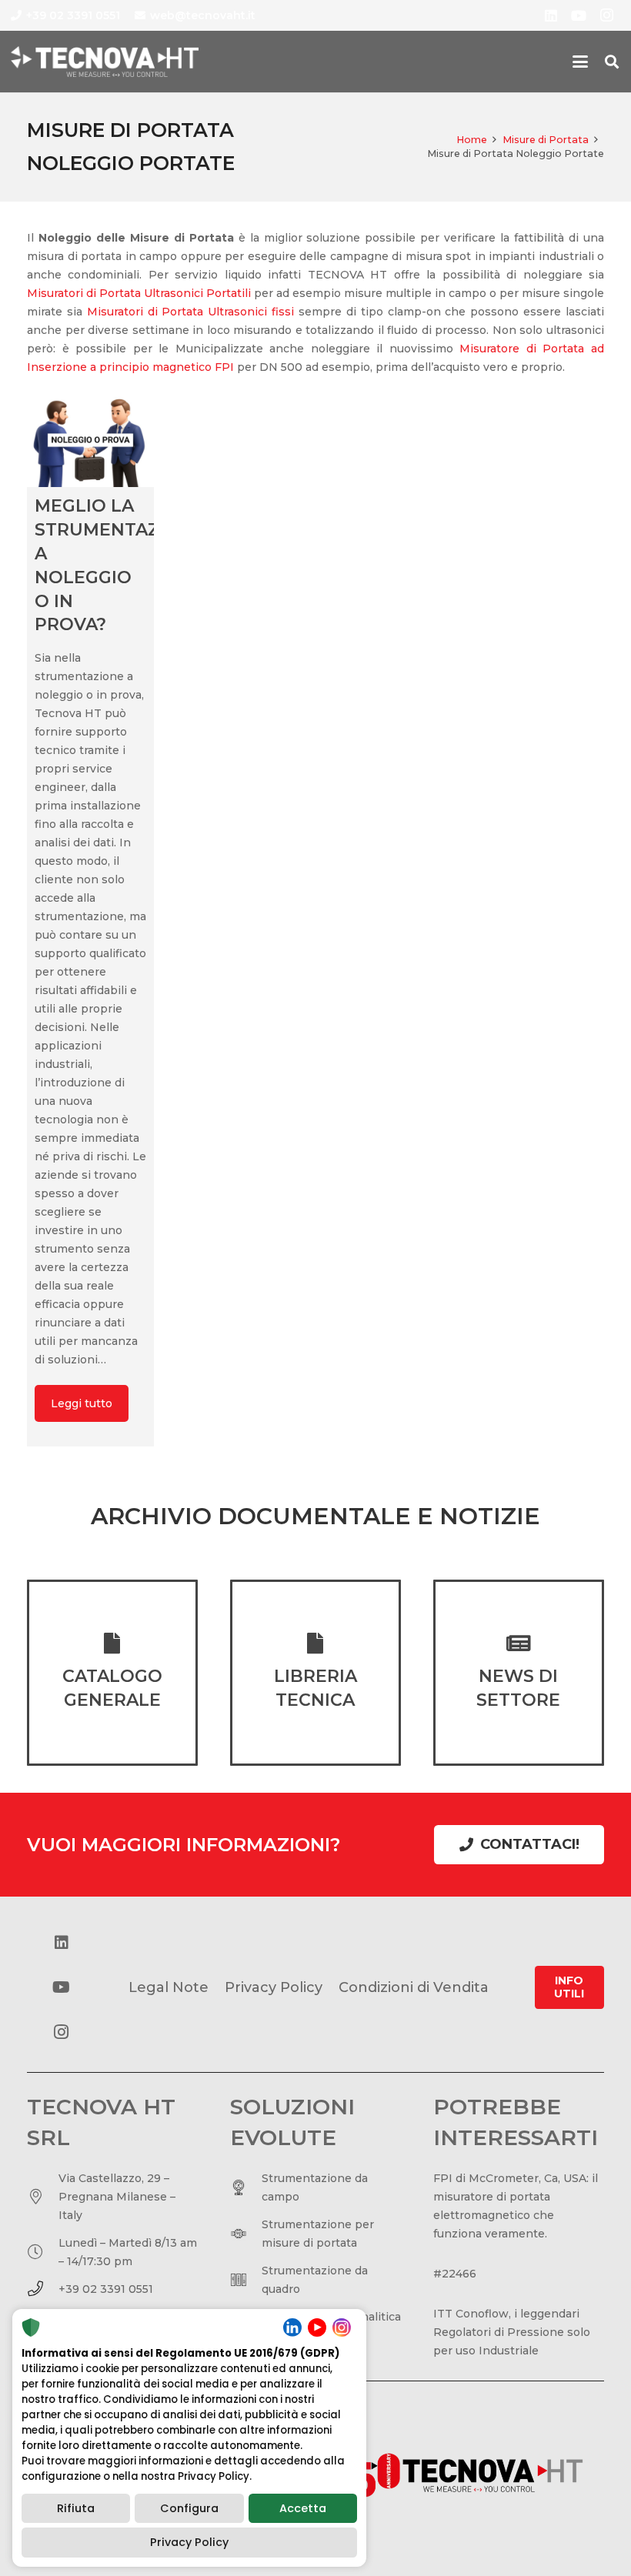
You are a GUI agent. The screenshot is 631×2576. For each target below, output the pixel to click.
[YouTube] (579, 15)
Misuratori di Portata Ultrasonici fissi (190, 312)
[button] (580, 62)
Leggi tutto (82, 1403)
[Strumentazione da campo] (246, 2187)
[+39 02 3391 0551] (43, 2289)
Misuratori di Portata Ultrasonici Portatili (139, 293)
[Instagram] (606, 15)
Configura (189, 2508)
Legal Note (169, 1987)
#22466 (455, 2274)
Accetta (303, 2508)
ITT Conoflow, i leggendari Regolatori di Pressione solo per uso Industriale (512, 2332)
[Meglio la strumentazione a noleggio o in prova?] (90, 440)
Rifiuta (76, 2508)
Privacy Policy (189, 2542)
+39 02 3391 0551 (106, 2289)
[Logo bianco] (105, 62)
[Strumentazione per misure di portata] (246, 2234)
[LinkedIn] (551, 15)
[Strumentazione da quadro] (246, 2280)
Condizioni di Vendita (414, 1987)
